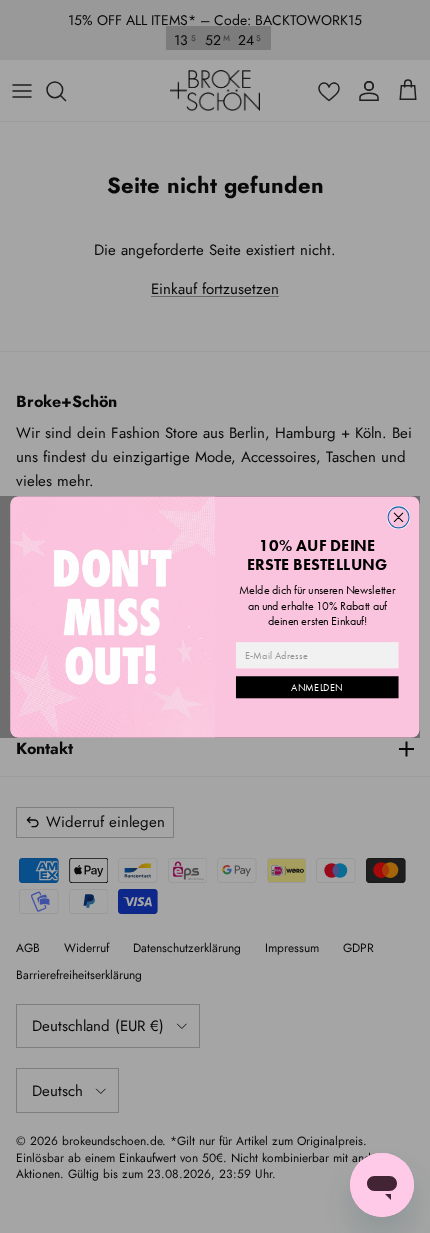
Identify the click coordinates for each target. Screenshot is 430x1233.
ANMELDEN (317, 687)
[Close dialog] (398, 516)
